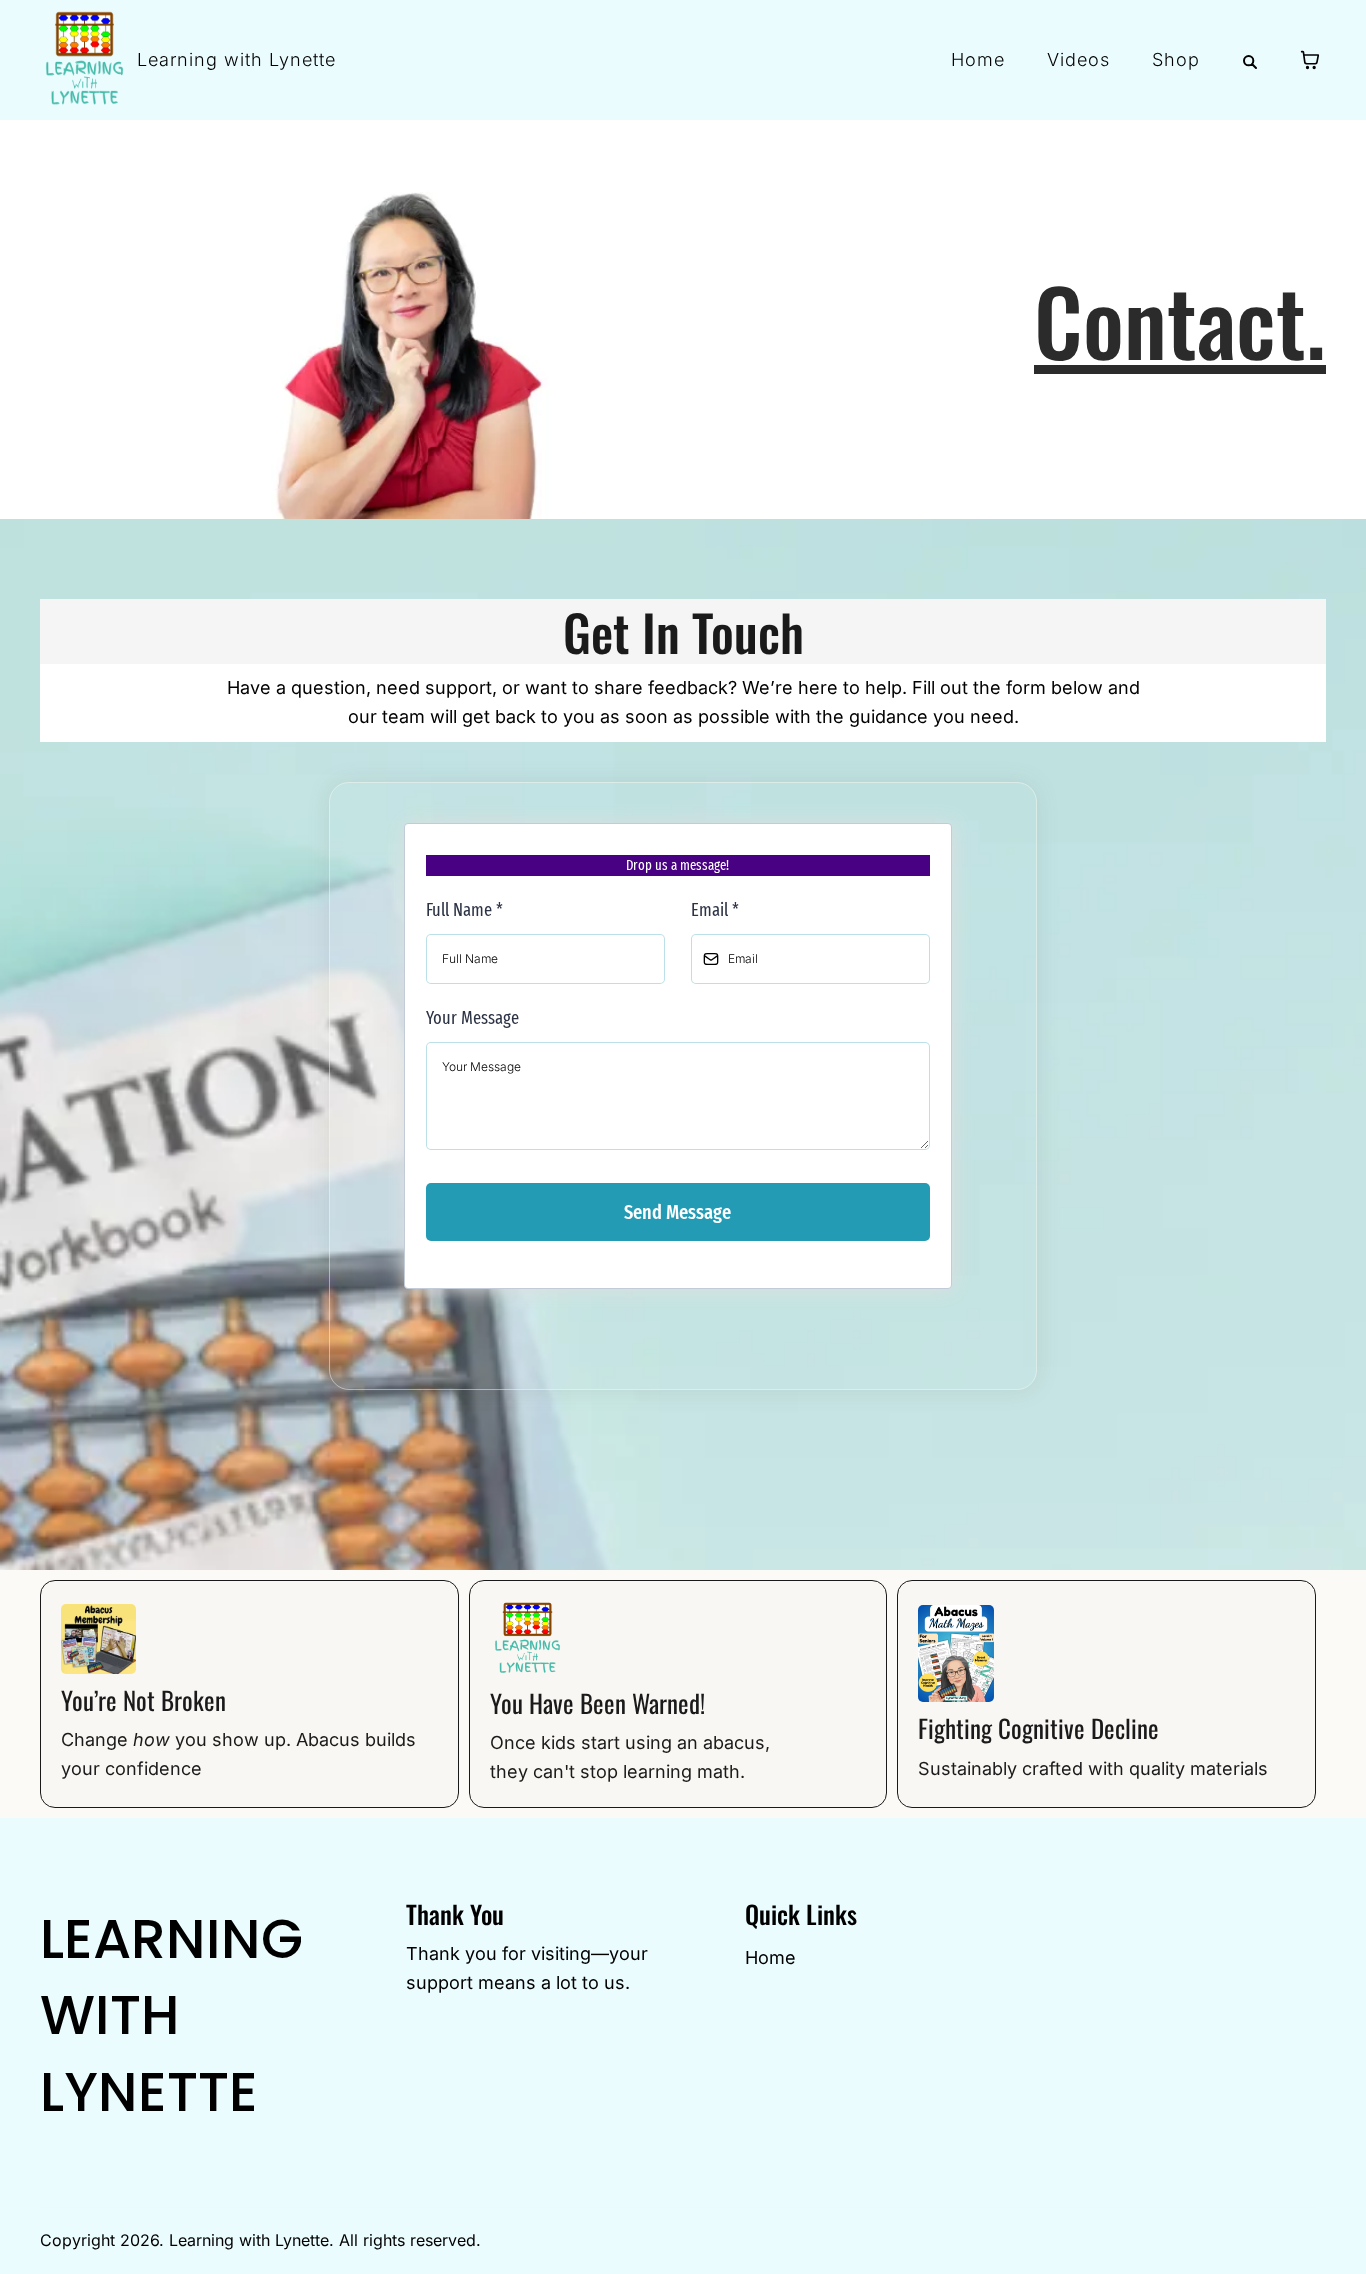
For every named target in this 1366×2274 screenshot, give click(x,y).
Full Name (464, 910)
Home (770, 1957)
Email (715, 910)
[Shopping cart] (1310, 60)
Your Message (472, 1018)
